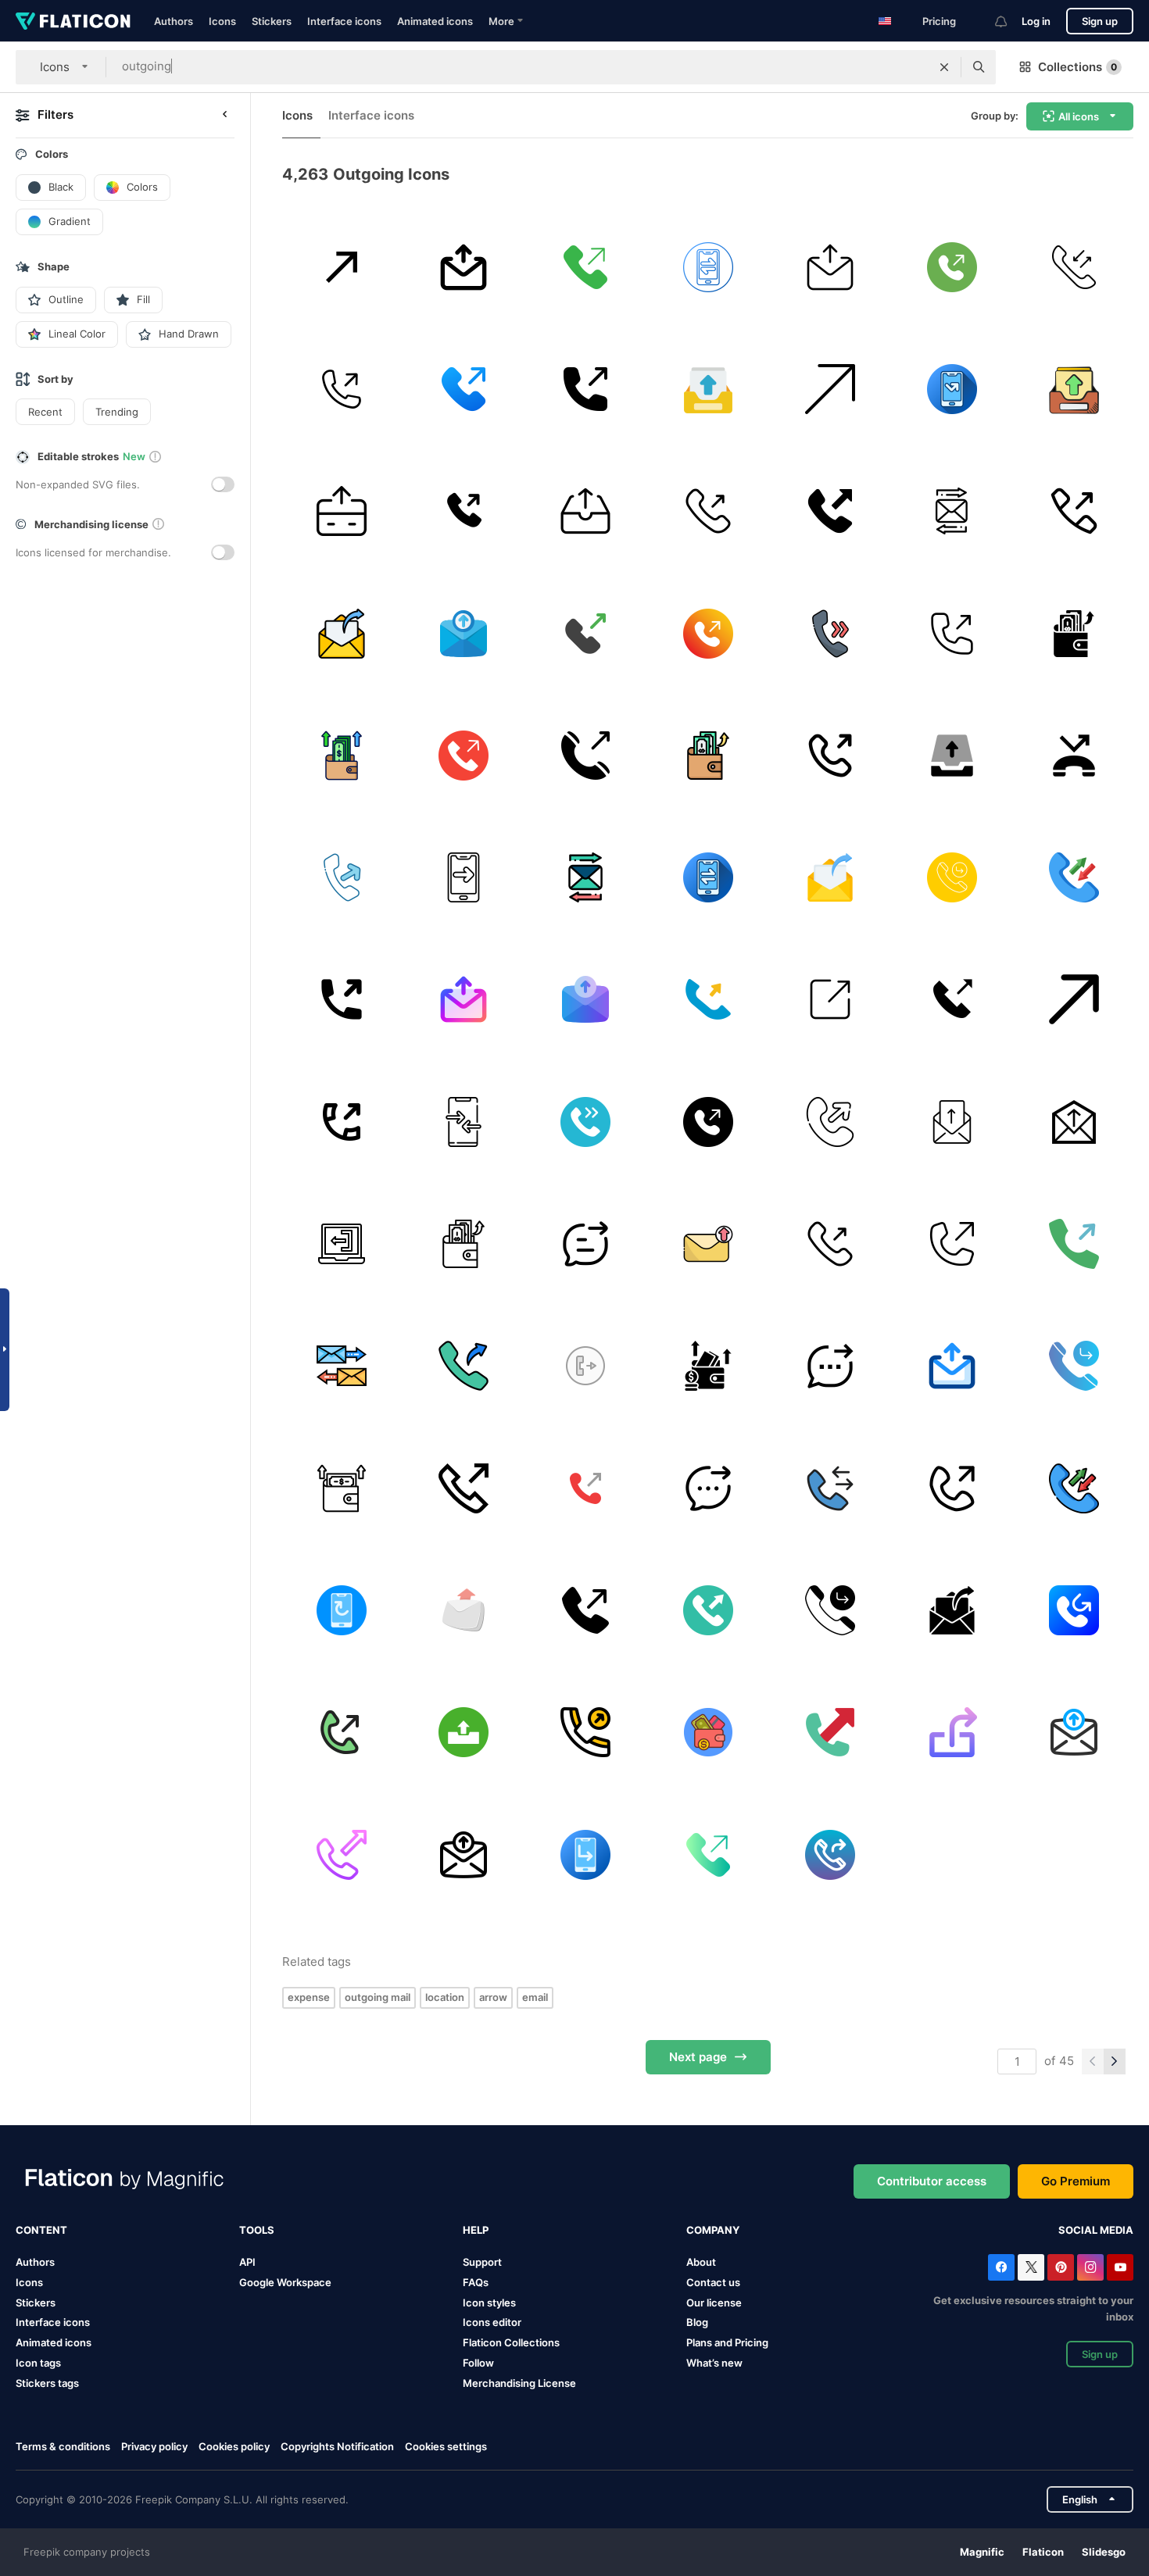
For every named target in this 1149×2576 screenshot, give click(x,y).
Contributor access (932, 2181)
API (247, 2262)
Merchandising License (519, 2383)
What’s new (714, 2363)
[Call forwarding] (341, 1610)
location (445, 1997)
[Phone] (463, 389)
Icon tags (38, 2363)
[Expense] (1074, 633)
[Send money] (341, 511)
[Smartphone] (463, 1122)
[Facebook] (1001, 2267)
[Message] (586, 1243)
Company (713, 2230)
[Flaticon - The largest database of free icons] (73, 21)
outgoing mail (378, 1997)
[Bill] (708, 1733)
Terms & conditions (63, 2446)
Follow (478, 2363)
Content (41, 2230)
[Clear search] (944, 67)
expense (309, 1997)
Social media (1096, 2230)
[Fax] (463, 1733)
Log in (1036, 21)
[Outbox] (586, 511)
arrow (493, 1997)
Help (476, 2230)
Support (482, 2262)
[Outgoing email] (463, 633)
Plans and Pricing (727, 2342)
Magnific (982, 2552)
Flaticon (1043, 2552)
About (701, 2262)
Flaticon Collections (511, 2342)
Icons (222, 21)
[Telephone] (708, 511)
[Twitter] (1031, 2267)
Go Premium (1076, 2181)
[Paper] (1074, 1122)
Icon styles (489, 2303)
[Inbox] (708, 389)
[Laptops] (341, 1243)
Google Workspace (285, 2282)
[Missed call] (952, 389)
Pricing (939, 21)
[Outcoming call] (341, 267)
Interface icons (344, 21)
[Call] (1074, 755)
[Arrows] (952, 511)
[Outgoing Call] (463, 1366)
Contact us (713, 2282)
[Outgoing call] (952, 267)
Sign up (1100, 21)
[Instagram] (1090, 2267)
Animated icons (435, 21)
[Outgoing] (830, 1000)
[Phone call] (1074, 267)
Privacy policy (154, 2446)
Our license (714, 2303)
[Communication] (708, 267)
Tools (257, 2230)
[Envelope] (463, 1610)
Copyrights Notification (337, 2446)
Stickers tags (47, 2383)
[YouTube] (1120, 2267)
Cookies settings (446, 2447)
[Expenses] (708, 1366)
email (535, 1997)
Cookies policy (234, 2446)
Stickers (272, 21)
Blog (697, 2322)
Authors (174, 21)
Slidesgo (1104, 2552)
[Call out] (586, 267)
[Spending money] (341, 755)
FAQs (476, 2282)
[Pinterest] (1061, 2267)
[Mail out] (463, 267)
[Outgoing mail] (341, 633)
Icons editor (492, 2322)
